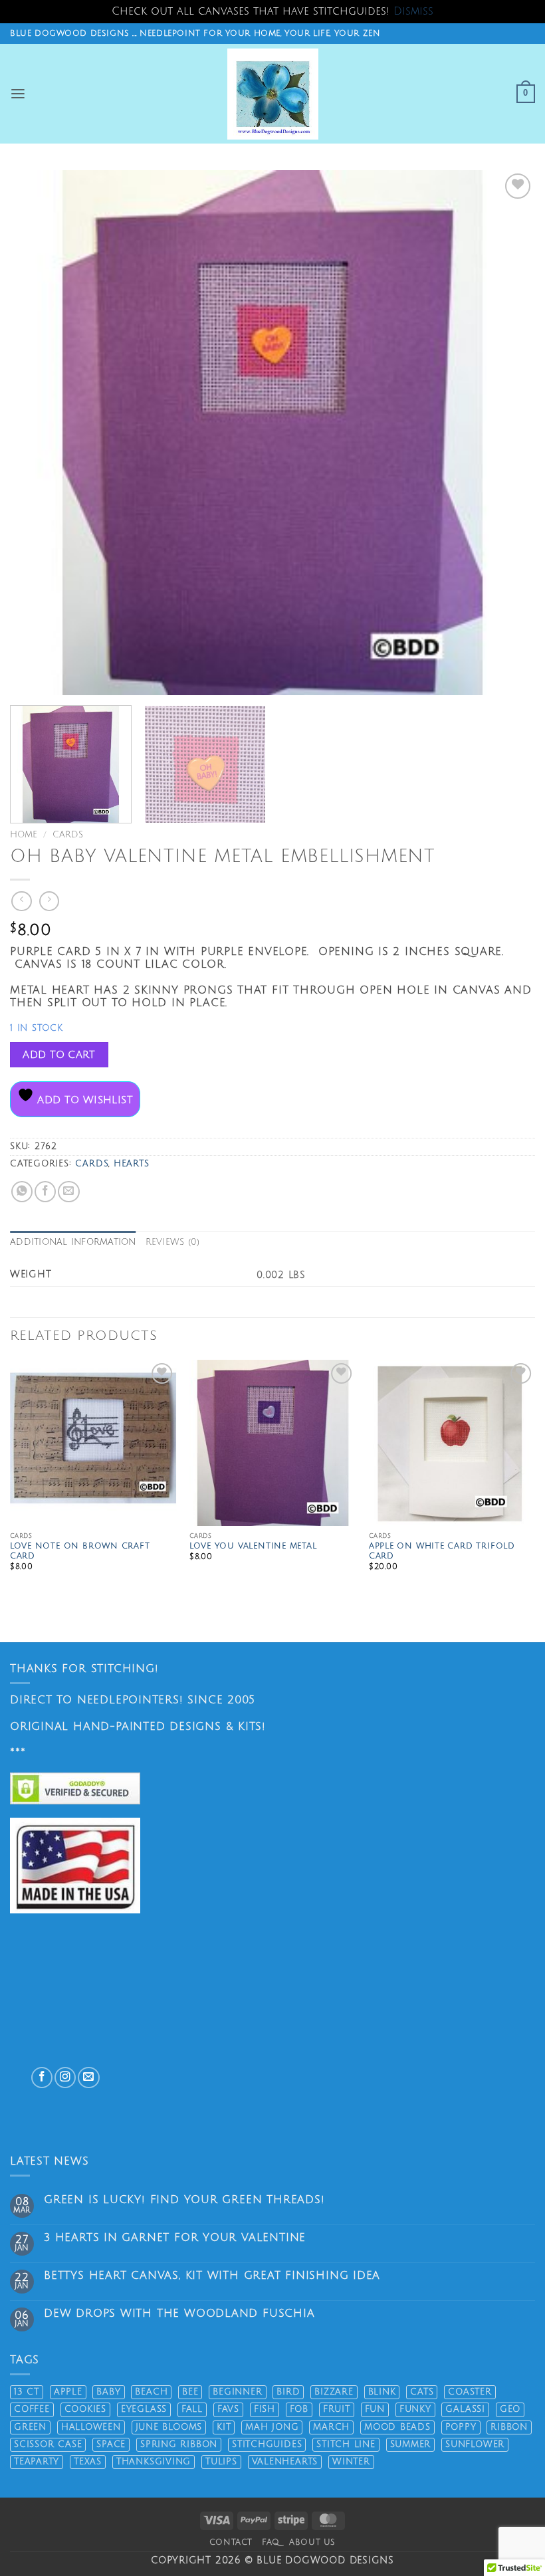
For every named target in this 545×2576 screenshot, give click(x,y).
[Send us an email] (88, 2078)
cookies (86, 2409)
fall (192, 2409)
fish (265, 2409)
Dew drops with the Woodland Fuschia (179, 2313)
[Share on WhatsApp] (22, 1192)
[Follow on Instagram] (65, 2078)
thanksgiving (154, 2462)
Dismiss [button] (413, 11)
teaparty (37, 2462)
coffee (32, 2409)
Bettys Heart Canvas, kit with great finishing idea (212, 2276)
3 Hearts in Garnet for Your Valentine (175, 2238)
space (111, 2444)
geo (510, 2409)
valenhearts (285, 2462)
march (331, 2427)
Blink (382, 2392)
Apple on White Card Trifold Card (442, 1552)
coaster (470, 2392)
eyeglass (144, 2409)
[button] (18, 94)
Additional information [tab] (73, 1242)
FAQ (271, 2542)
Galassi (465, 2409)
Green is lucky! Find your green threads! (184, 2200)
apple (68, 2392)
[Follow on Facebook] (42, 2078)
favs (228, 2409)
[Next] (508, 433)
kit (224, 2427)
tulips (221, 2462)
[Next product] (21, 902)
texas (88, 2462)
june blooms (169, 2427)
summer (411, 2444)
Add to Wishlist (83, 1100)
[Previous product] (49, 902)
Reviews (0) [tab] (173, 1242)
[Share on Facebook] (45, 1192)
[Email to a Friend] (68, 1192)
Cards (68, 835)
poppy (461, 2427)
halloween (91, 2427)
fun (375, 2409)
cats (422, 2392)
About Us (312, 2542)
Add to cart (59, 1055)
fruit (337, 2409)
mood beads (397, 2427)
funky (415, 2409)
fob (299, 2409)
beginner (237, 2392)
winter (351, 2462)
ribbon (509, 2427)
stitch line (346, 2444)
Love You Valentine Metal (253, 1546)
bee (190, 2392)
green (30, 2427)
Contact (231, 2542)
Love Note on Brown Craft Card (80, 1552)
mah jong (272, 2427)
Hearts (132, 1164)
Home (24, 835)
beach (151, 2392)
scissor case (48, 2444)
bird (288, 2392)
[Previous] (37, 433)
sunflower (475, 2444)
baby (108, 2392)
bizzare (334, 2392)
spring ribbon (179, 2444)
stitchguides (267, 2444)
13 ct (27, 2392)
